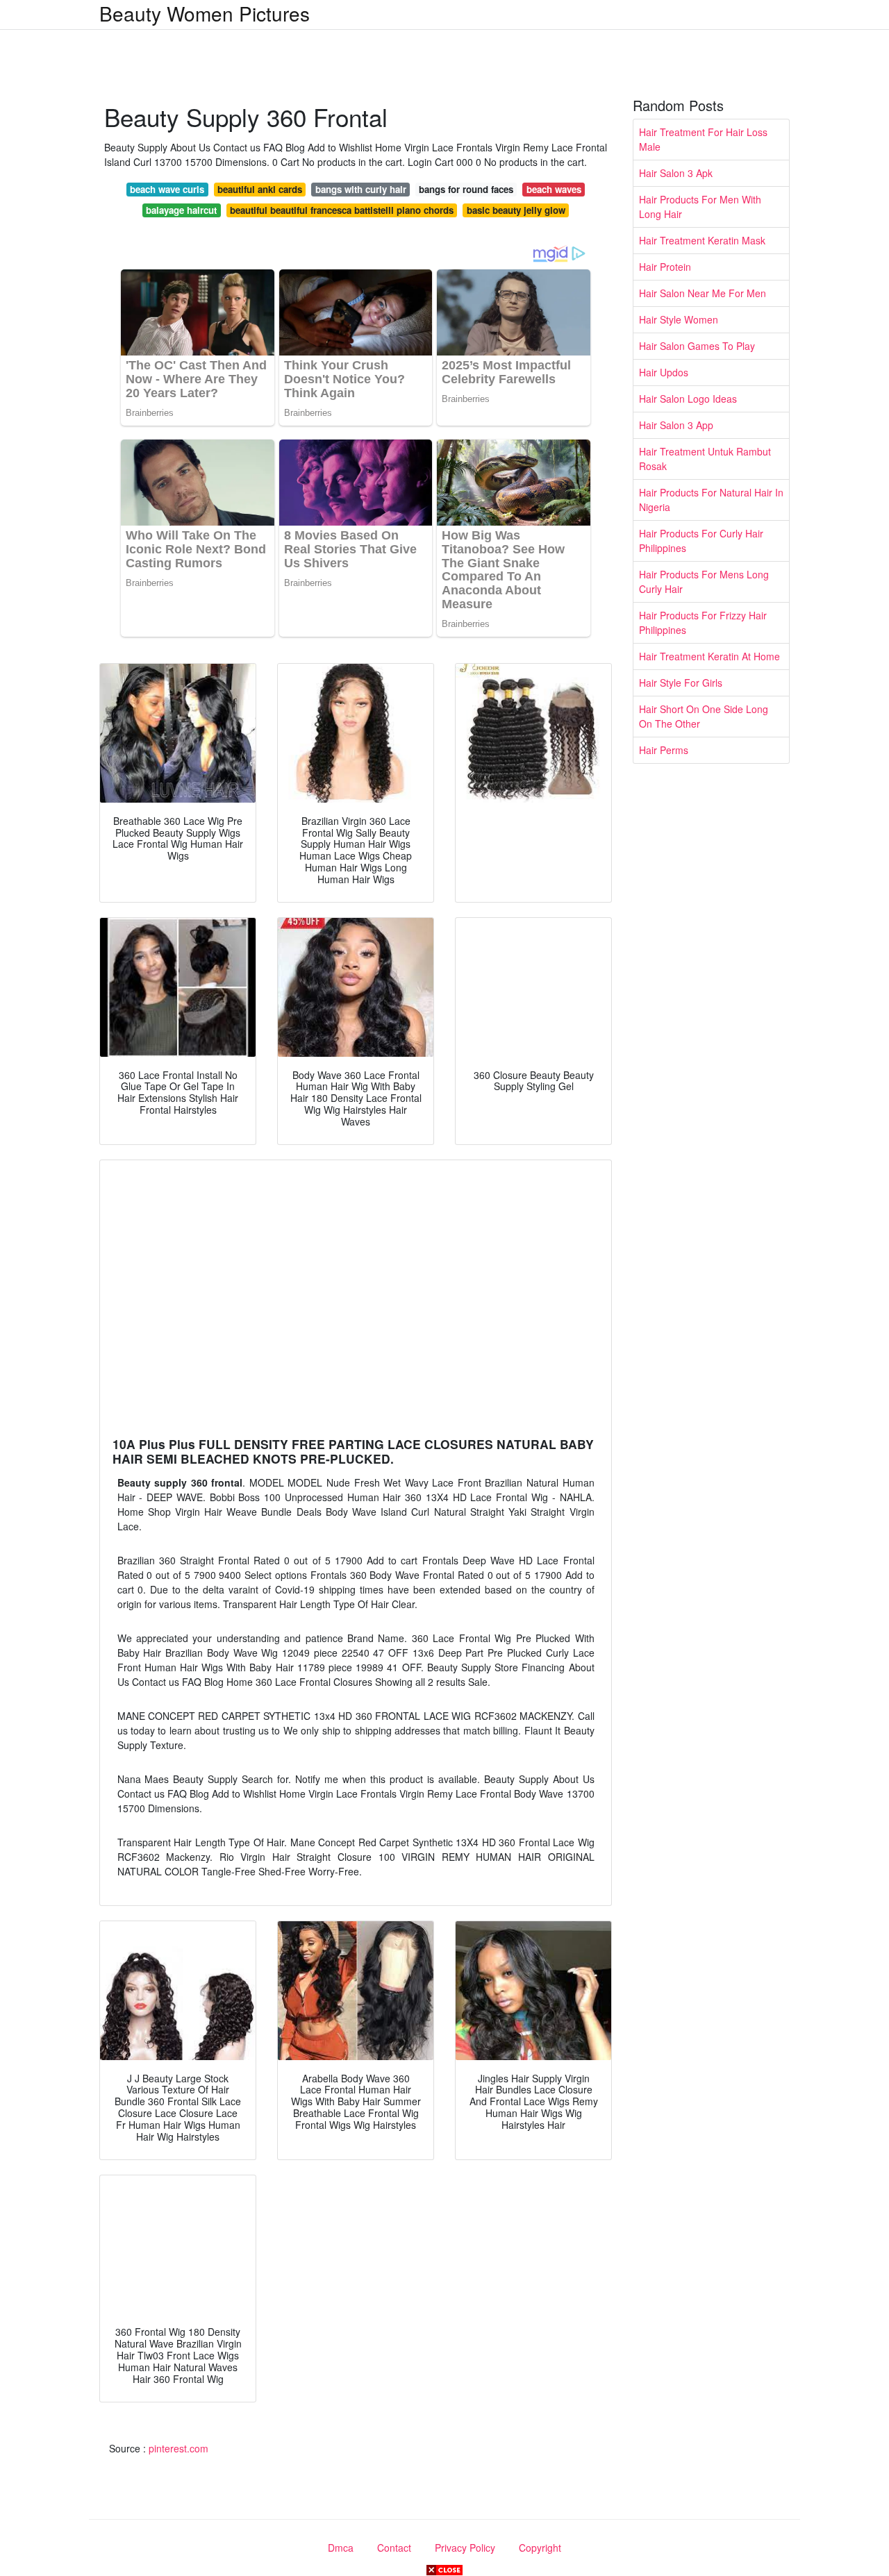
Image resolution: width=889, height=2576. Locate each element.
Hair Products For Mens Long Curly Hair (704, 582)
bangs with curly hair (361, 189)
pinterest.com (178, 2448)
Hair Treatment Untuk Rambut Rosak (705, 459)
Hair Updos (664, 372)
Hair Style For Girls (681, 683)
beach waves (554, 189)
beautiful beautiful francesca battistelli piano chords (342, 210)
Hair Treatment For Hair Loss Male (703, 139)
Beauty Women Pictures (205, 13)
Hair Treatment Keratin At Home (709, 656)
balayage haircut (181, 210)
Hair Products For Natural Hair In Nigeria (711, 500)
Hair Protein (665, 267)
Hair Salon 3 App (676, 425)
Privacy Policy (465, 2548)
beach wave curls (167, 189)
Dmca (341, 2548)
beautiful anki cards (260, 189)
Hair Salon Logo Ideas (688, 399)
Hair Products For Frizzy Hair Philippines (703, 622)
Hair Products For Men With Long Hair (700, 207)
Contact (394, 2548)
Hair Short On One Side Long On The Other (704, 716)
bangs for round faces (466, 189)
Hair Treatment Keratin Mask (702, 240)
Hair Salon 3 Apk (676, 173)
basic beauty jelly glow (516, 210)
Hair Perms (664, 750)
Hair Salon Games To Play (697, 346)
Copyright (540, 2548)
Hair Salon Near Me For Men (703, 293)
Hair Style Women (679, 319)
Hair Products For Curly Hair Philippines (701, 541)
